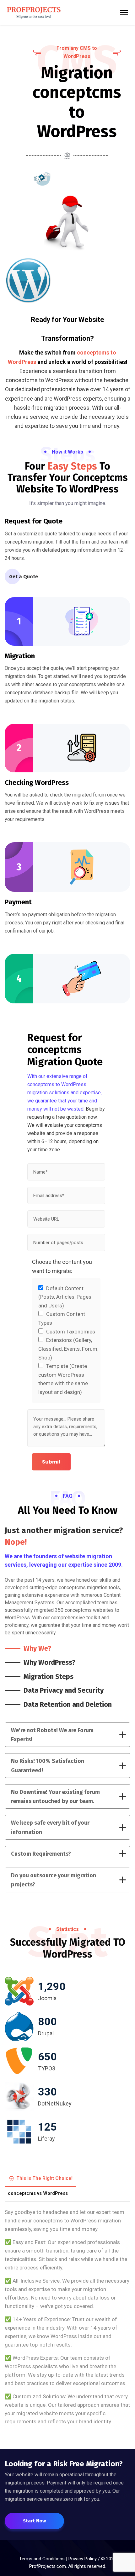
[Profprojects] (34, 13)
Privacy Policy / (85, 2559)
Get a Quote (24, 577)
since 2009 (107, 1565)
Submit (51, 1462)
